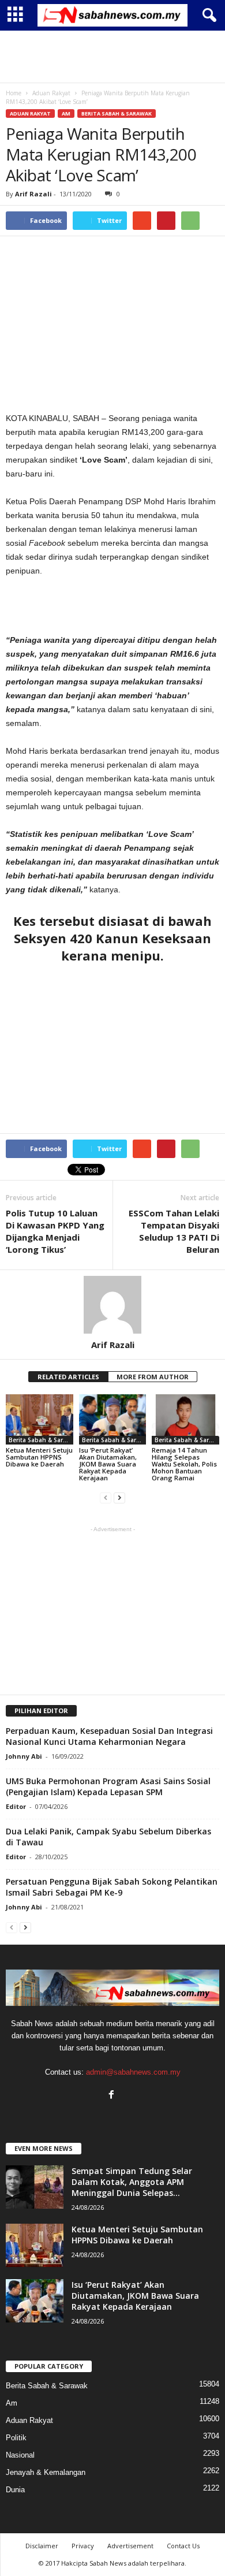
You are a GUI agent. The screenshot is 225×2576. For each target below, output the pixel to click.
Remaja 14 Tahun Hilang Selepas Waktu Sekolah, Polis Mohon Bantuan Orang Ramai (184, 1464)
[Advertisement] (112, 57)
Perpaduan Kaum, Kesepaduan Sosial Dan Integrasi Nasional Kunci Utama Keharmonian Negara (109, 1736)
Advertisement (130, 2546)
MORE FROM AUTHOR (153, 1377)
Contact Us (183, 2546)
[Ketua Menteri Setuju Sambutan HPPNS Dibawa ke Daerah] (40, 1419)
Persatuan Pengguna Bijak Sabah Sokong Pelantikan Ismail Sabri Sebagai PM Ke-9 (112, 1887)
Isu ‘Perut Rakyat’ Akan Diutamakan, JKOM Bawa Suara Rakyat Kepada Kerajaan (108, 1464)
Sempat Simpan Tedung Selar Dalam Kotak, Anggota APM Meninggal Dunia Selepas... (132, 2182)
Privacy (83, 2546)
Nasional (20, 2455)
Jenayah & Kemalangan (46, 2472)
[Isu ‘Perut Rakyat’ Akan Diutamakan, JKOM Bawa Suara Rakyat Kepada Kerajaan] (113, 1419)
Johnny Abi (24, 1756)
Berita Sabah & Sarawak (117, 113)
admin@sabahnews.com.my (133, 2072)
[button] (207, 16)
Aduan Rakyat (30, 113)
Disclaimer (42, 2546)
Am (66, 113)
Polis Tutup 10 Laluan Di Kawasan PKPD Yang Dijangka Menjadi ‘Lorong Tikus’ (55, 1231)
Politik (16, 2438)
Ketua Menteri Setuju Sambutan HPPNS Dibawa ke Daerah (39, 1457)
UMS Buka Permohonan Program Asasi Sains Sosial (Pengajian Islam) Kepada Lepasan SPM (108, 1786)
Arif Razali (33, 194)
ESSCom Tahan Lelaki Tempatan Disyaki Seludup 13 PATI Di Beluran (174, 1231)
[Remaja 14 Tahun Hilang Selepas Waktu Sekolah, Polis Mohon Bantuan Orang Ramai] (185, 1419)
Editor (16, 1806)
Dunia (15, 2490)
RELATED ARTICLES (68, 1377)
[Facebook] (113, 2096)
